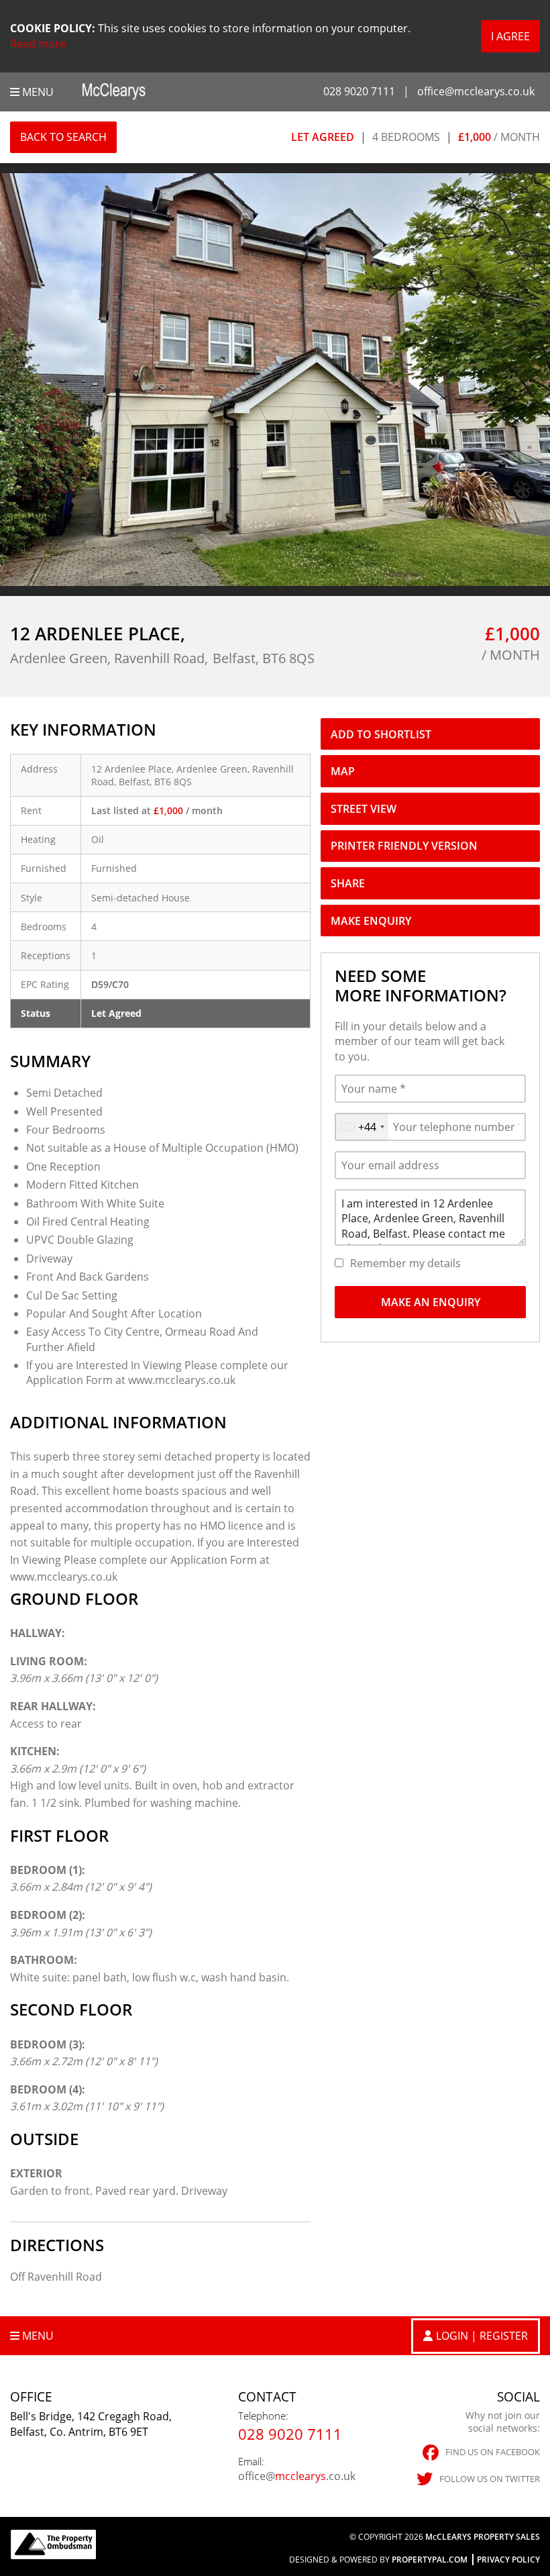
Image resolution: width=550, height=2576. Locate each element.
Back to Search (63, 137)
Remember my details (405, 1263)
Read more (38, 44)
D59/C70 (110, 984)
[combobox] (362, 1127)
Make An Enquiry (431, 1302)
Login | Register (482, 2336)
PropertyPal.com (430, 2560)
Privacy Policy (508, 2560)
